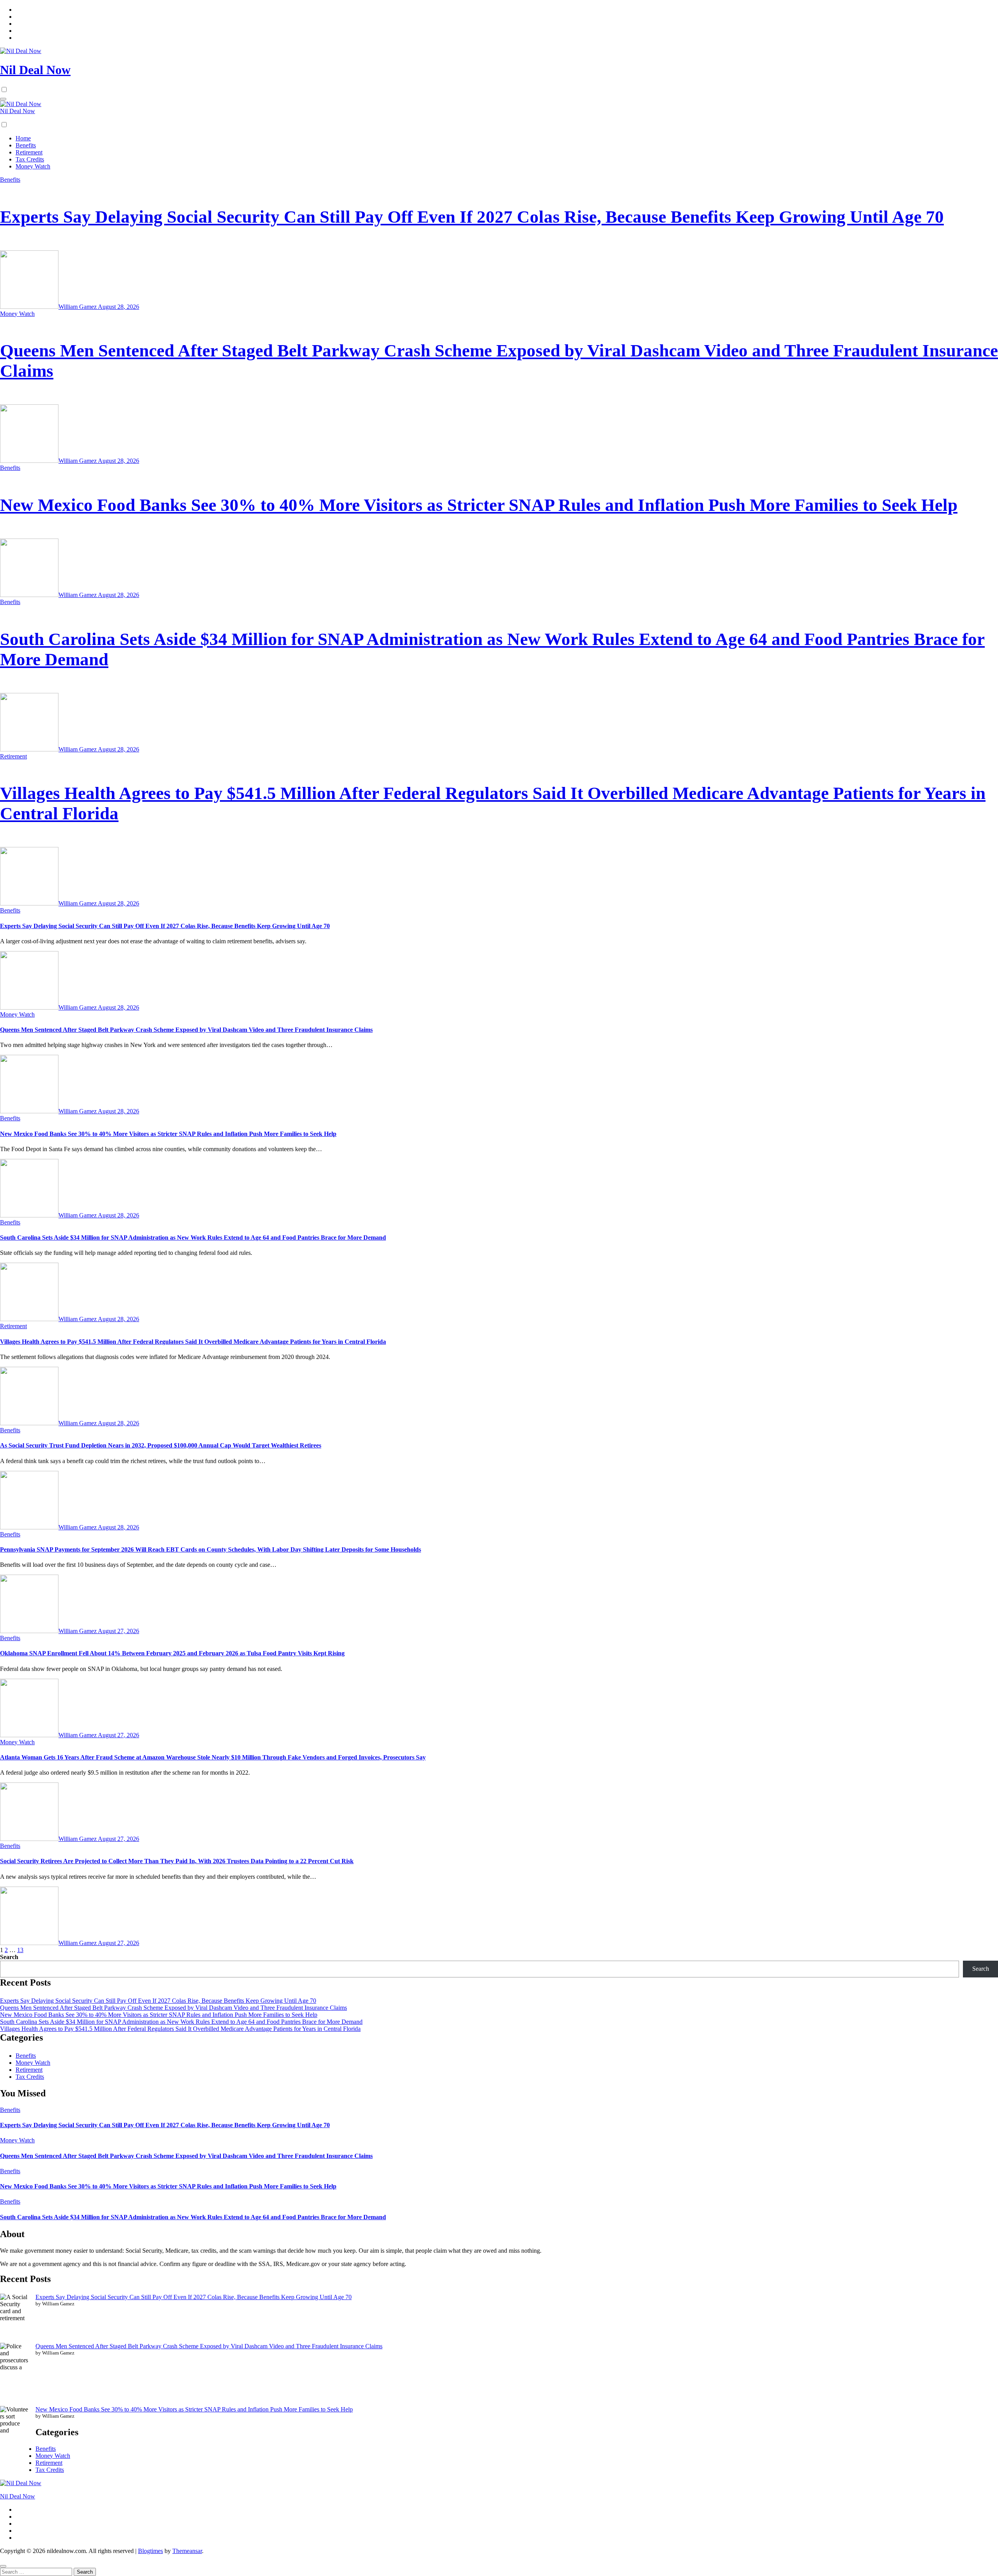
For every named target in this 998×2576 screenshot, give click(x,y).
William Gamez (78, 307)
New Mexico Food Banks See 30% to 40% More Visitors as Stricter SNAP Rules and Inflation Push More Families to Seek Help (479, 505)
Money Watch (33, 166)
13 (20, 1950)
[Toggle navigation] (3, 99)
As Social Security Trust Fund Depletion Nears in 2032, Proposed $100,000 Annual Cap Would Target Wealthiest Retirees (161, 1445)
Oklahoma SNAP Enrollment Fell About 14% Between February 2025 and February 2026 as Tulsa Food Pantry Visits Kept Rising (172, 1653)
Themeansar (187, 2551)
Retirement (29, 152)
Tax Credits (30, 159)
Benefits (26, 145)
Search (9, 1957)
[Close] (3, 2566)
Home (23, 138)
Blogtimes (150, 2551)
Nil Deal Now (35, 70)
